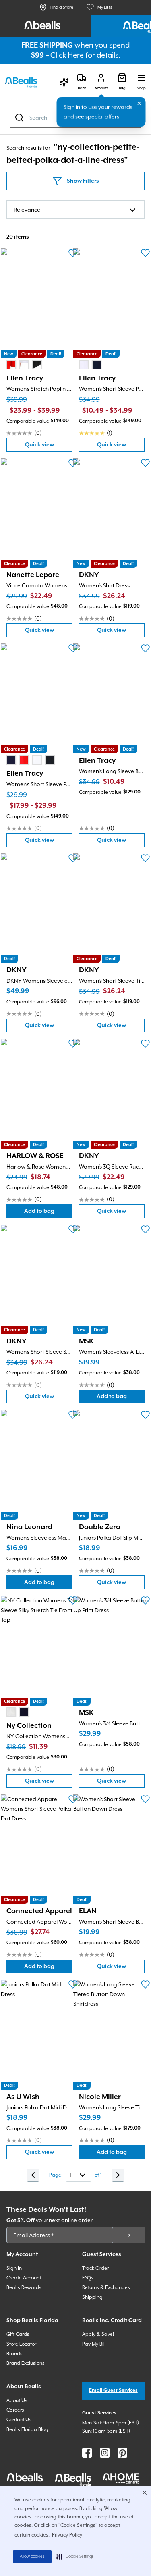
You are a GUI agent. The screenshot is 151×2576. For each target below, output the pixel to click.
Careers (15, 2410)
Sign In (14, 2268)
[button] (75, 2557)
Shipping (92, 2297)
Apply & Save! (98, 2334)
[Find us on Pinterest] (122, 2453)
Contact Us (19, 2420)
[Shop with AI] (64, 82)
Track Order (95, 2268)
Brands (14, 2354)
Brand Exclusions (26, 2363)
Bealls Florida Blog (27, 2429)
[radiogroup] (24, 365)
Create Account (24, 2278)
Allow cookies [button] (32, 2557)
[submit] (129, 2235)
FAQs (88, 2278)
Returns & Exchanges (106, 2287)
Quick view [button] (49, 447)
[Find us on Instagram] (105, 2453)
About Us (17, 2400)
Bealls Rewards (24, 2287)
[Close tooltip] (139, 104)
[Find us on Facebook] (87, 2453)
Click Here (67, 55)
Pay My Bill (94, 2344)
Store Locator (21, 2344)
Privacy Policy (67, 2535)
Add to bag (48, 1213)
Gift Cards (18, 2334)
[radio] (11, 365)
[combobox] (75, 210)
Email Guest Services (113, 2390)
